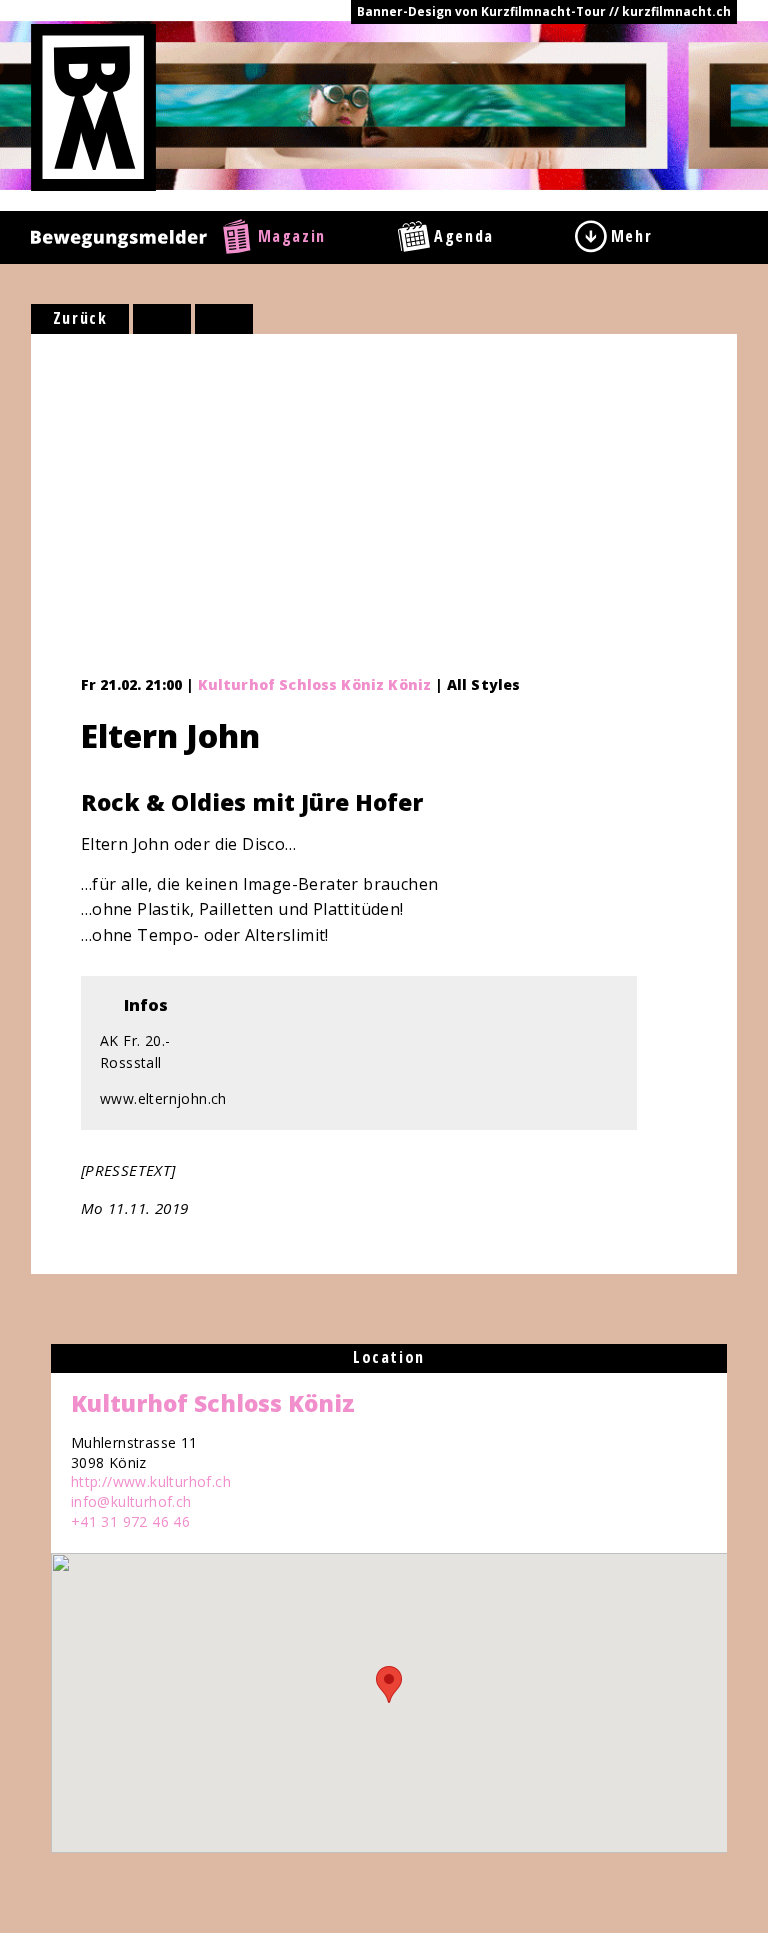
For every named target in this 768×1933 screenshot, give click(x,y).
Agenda (464, 236)
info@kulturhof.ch (131, 1501)
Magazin (292, 236)
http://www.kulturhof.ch (151, 1481)
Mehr (631, 236)
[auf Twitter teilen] (224, 319)
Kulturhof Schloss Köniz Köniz (315, 684)
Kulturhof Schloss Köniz (213, 1403)
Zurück (80, 318)
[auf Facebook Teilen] (162, 319)
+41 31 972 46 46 (130, 1521)
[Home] (93, 106)
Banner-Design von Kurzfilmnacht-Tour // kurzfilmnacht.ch (544, 11)
